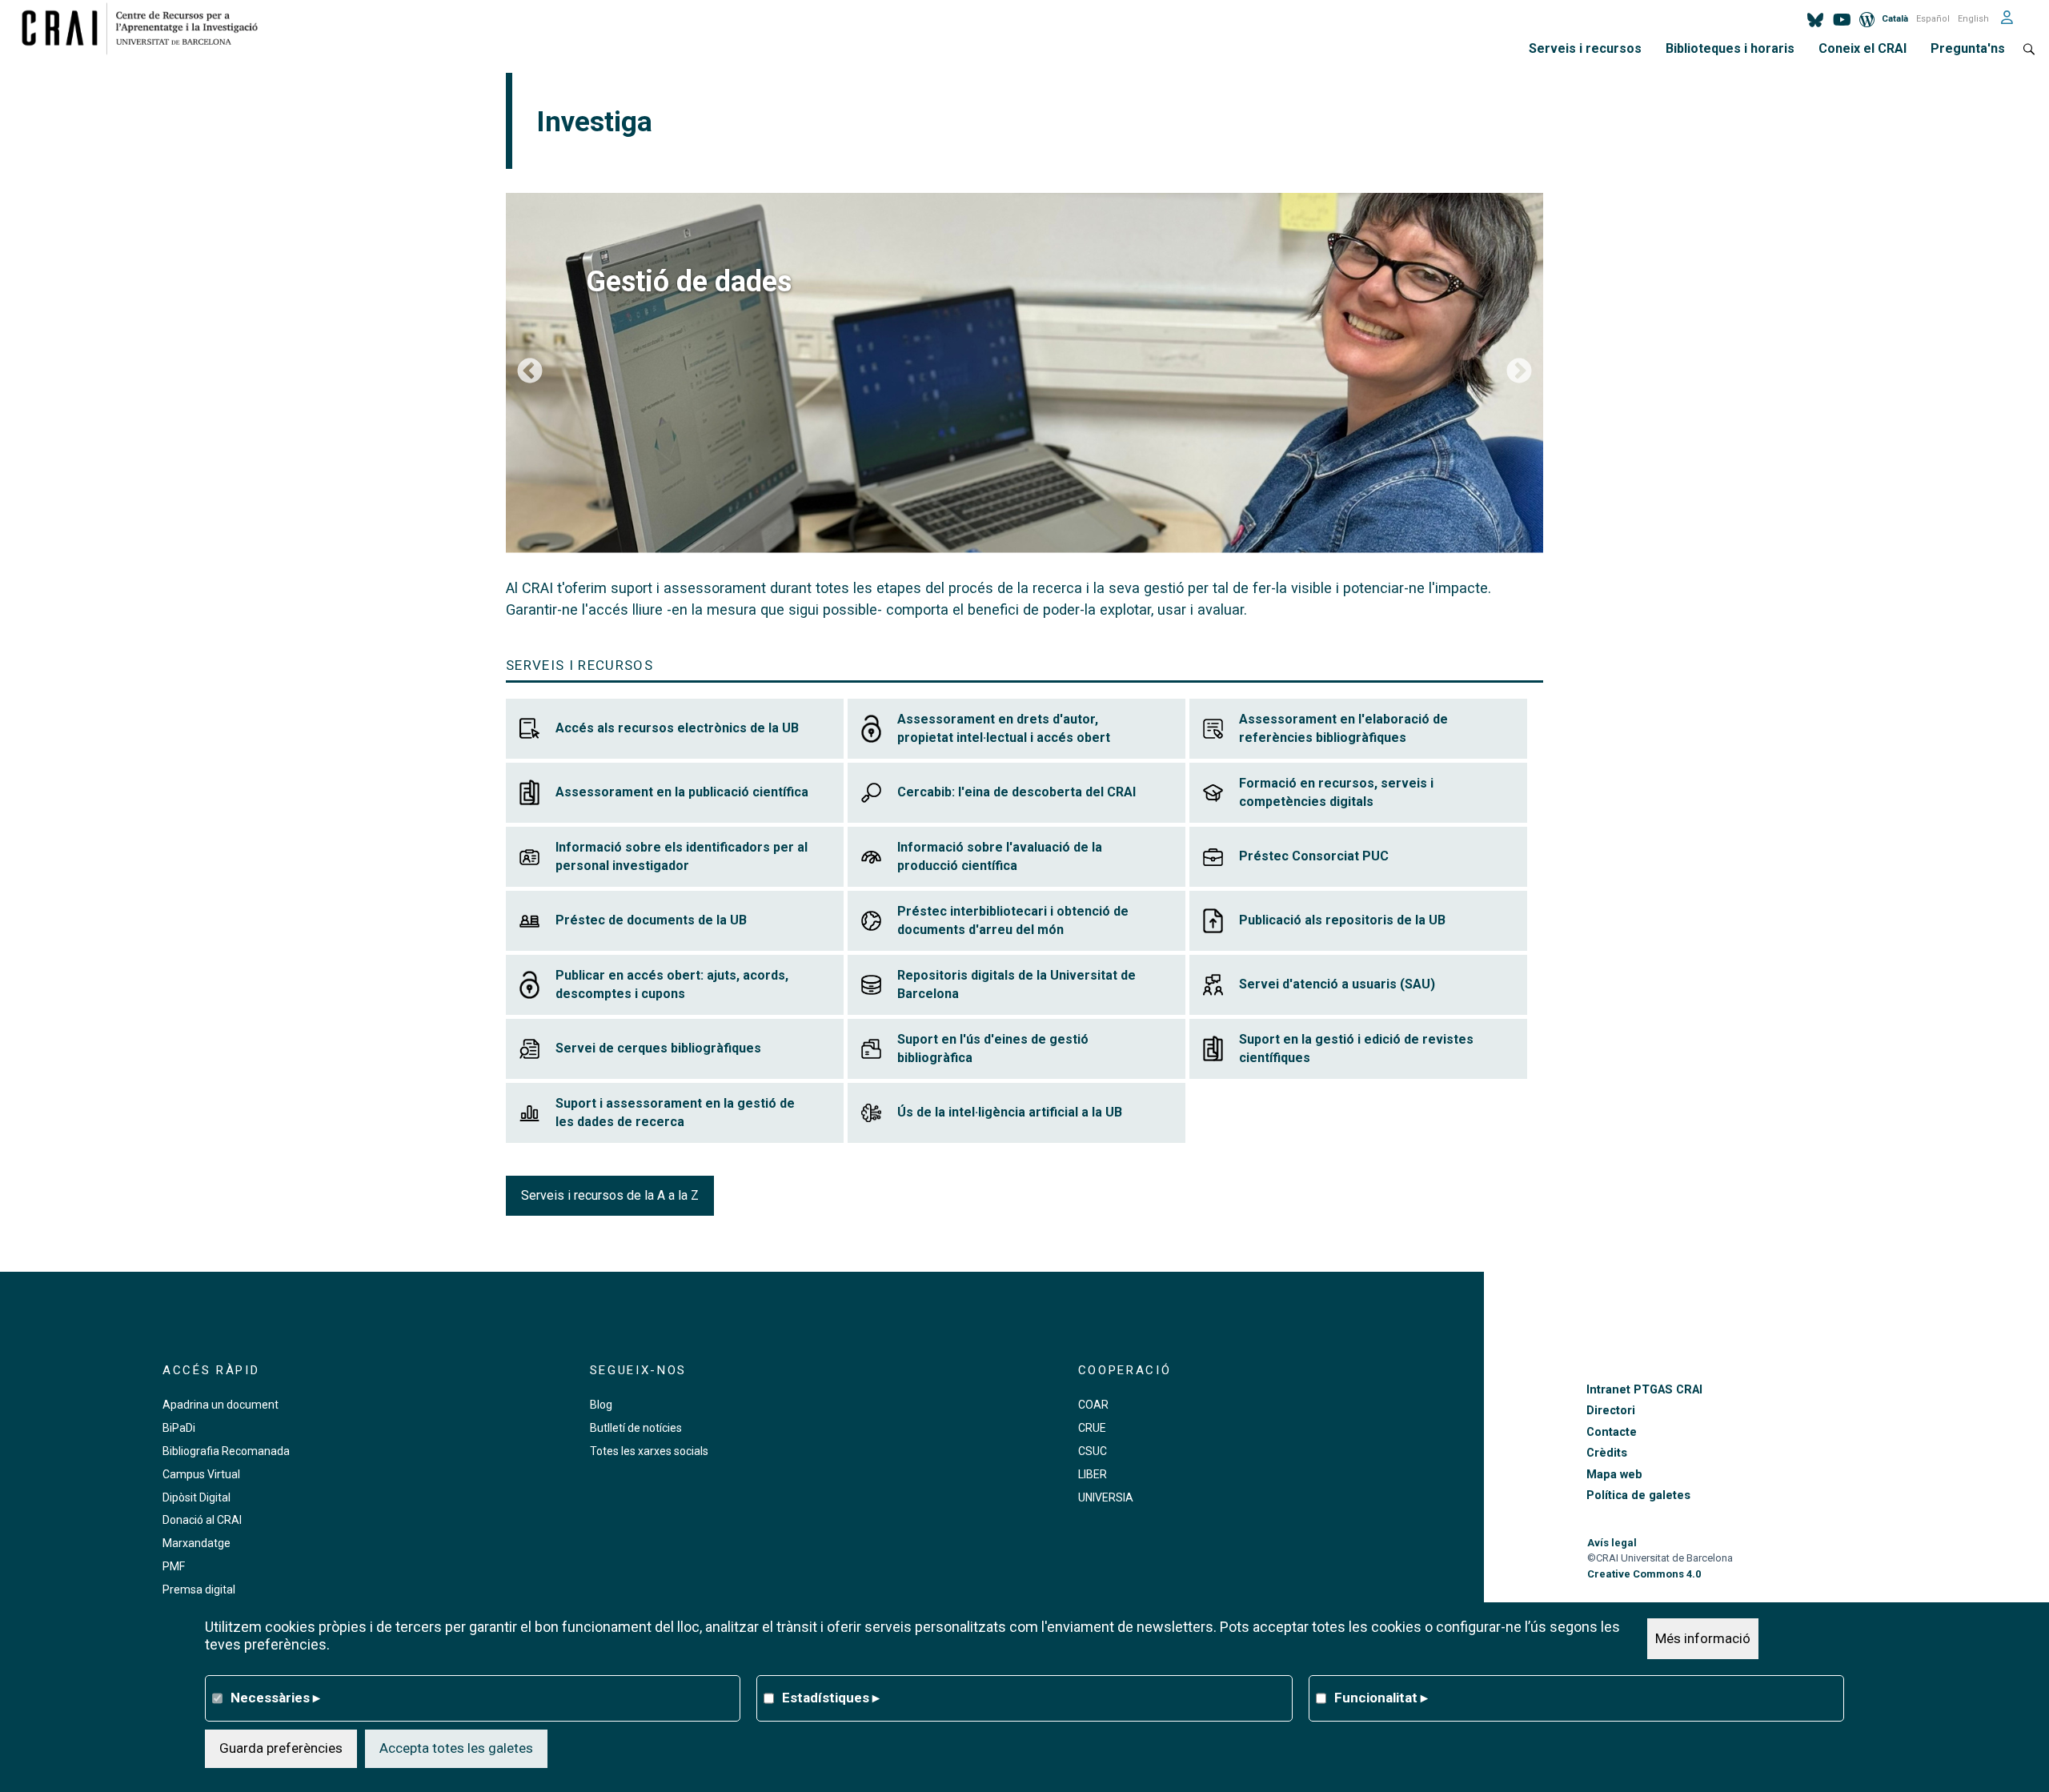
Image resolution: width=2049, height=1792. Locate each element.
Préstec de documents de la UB (651, 920)
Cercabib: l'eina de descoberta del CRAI (1016, 792)
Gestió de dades (689, 282)
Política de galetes (1638, 1495)
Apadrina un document (221, 1405)
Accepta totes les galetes (456, 1748)
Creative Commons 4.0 (1644, 1574)
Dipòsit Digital (196, 1497)
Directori (1611, 1411)
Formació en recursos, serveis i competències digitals (1336, 793)
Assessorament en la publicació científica (682, 792)
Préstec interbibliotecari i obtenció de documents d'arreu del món (1013, 921)
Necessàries (275, 1698)
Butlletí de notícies (636, 1428)
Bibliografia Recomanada (226, 1451)
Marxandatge (196, 1543)
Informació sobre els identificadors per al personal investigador (682, 857)
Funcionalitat (1381, 1698)
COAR (1093, 1405)
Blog (601, 1405)
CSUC (1093, 1451)
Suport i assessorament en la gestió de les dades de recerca (675, 1113)
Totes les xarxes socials (649, 1451)
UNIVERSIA (1106, 1497)
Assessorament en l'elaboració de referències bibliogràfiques (1343, 729)
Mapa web (1614, 1475)
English (1973, 19)
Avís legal (1612, 1543)
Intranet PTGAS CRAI (1644, 1390)
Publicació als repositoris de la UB (1342, 920)
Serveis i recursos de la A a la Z (610, 1195)
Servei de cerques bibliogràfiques (658, 1048)
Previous (530, 372)
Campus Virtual (201, 1474)
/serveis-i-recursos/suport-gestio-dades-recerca (1024, 373)
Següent (1519, 372)
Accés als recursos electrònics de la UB (677, 728)
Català (1895, 19)
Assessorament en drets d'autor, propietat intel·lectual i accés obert (1004, 729)
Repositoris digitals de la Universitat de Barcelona (1016, 985)
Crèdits (1607, 1453)
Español (1933, 19)
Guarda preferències (281, 1748)
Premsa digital (199, 1590)
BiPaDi (179, 1428)
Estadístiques (831, 1698)
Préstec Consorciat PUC (1314, 856)
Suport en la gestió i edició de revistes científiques (1356, 1049)
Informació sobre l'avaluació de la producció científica (1000, 857)
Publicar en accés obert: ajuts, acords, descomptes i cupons (672, 985)
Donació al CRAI (202, 1520)
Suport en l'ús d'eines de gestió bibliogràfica (993, 1049)
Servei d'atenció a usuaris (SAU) (1337, 984)
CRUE (1092, 1428)
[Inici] (146, 28)
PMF (174, 1566)
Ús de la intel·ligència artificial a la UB (1010, 1112)
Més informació (1703, 1638)
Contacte (1612, 1432)
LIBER (1093, 1474)
